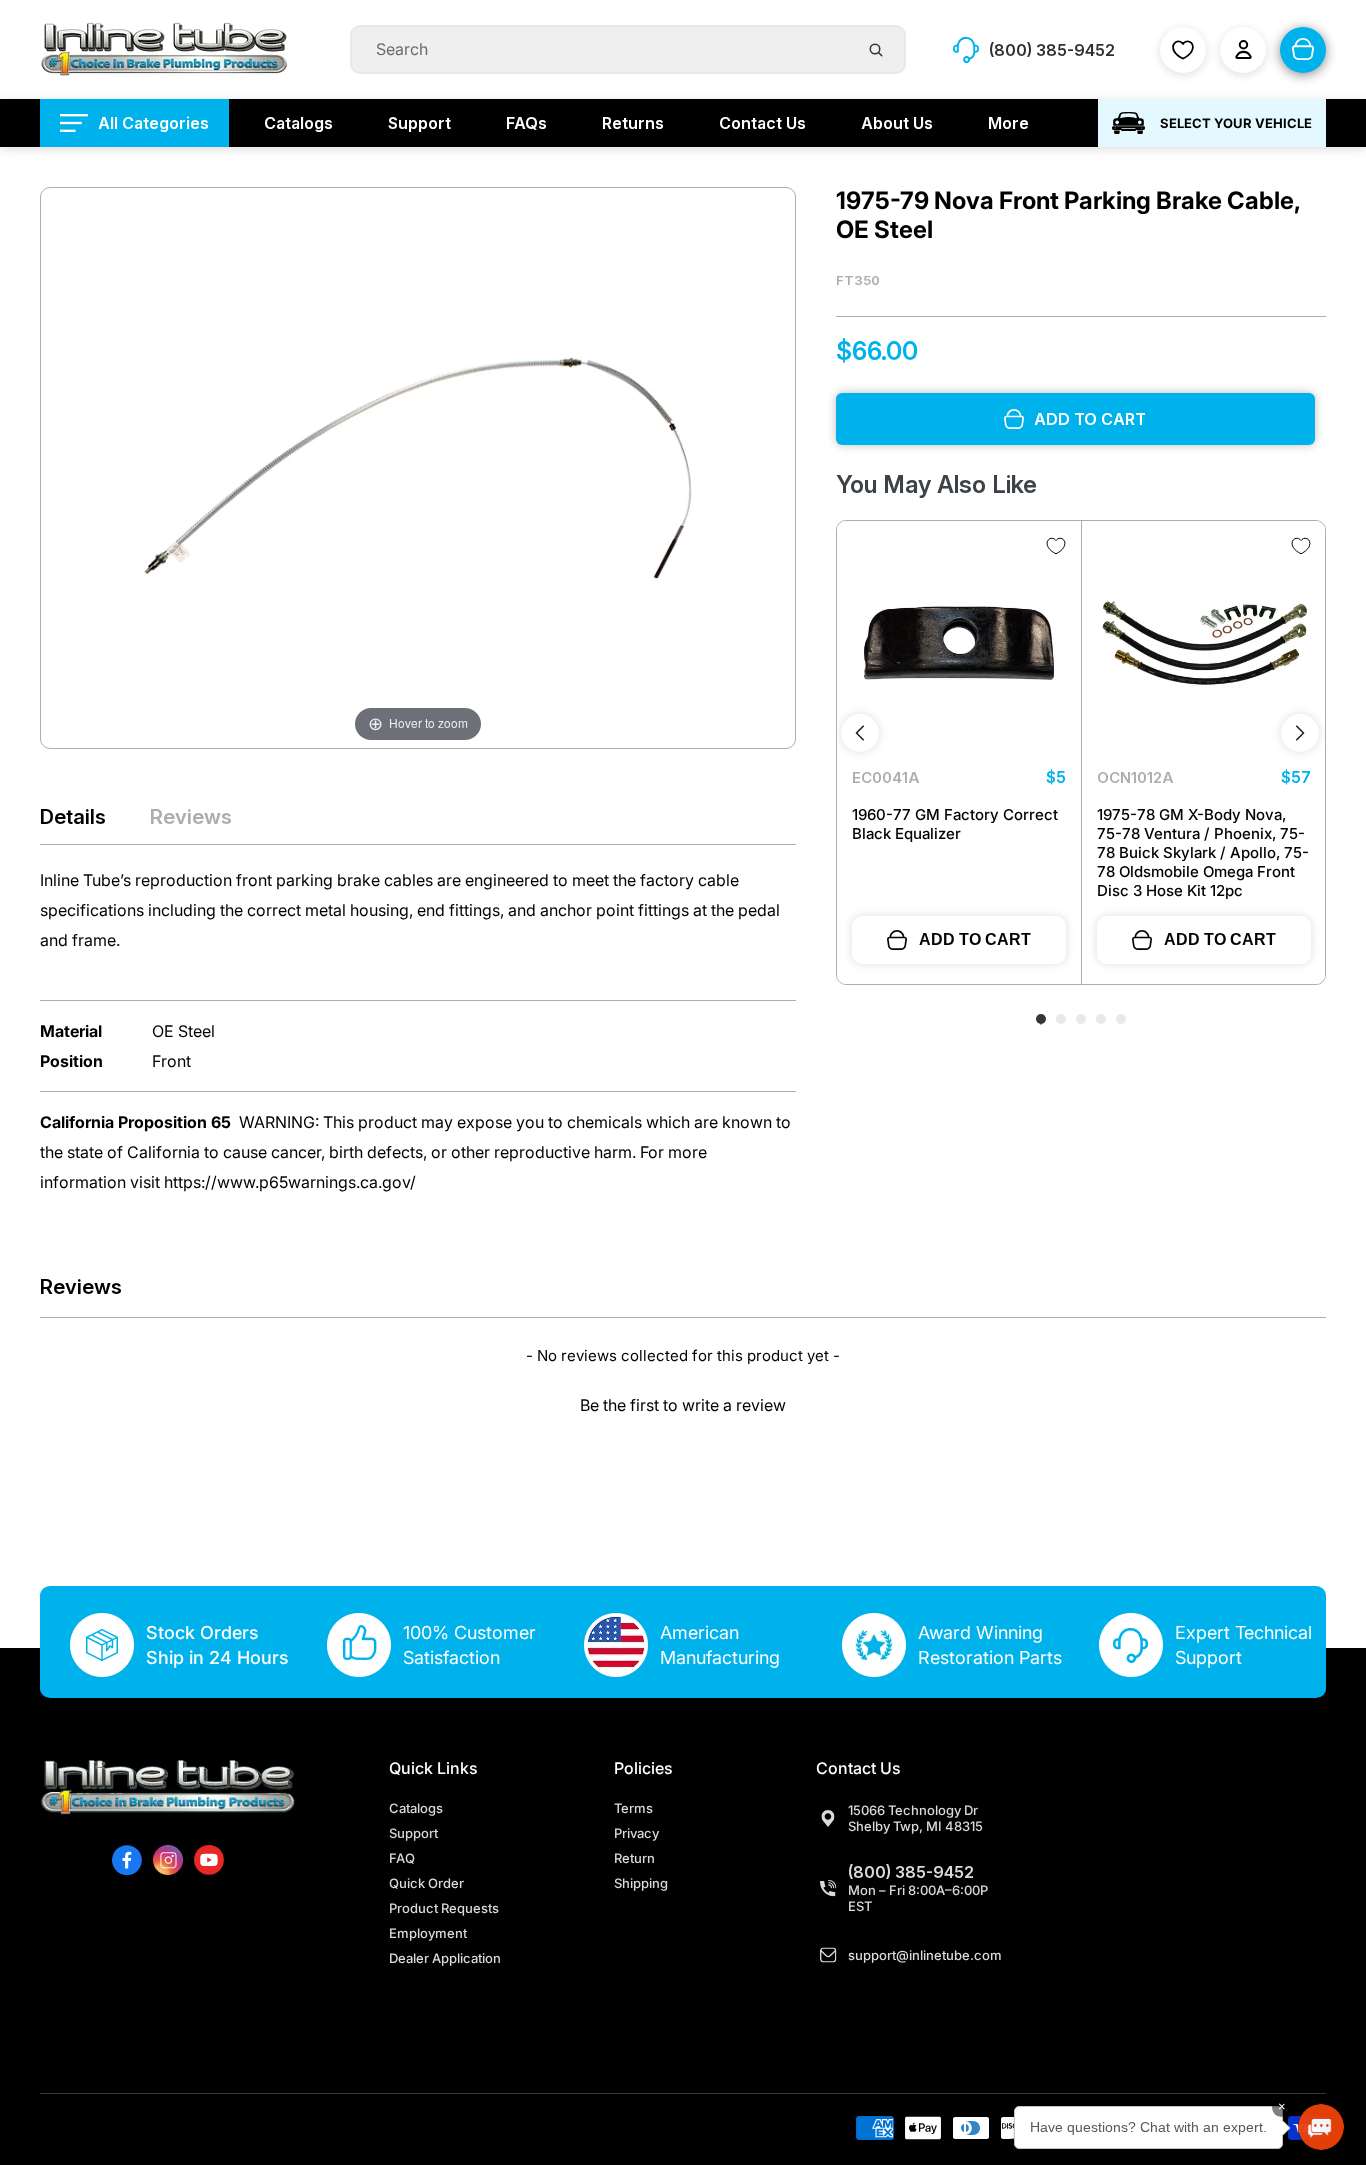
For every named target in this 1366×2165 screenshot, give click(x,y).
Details (73, 816)
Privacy (636, 1833)
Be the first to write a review (683, 1405)
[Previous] (860, 733)
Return (634, 1858)
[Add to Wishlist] (1056, 546)
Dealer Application (445, 1958)
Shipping (641, 1883)
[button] (683, 1402)
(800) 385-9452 (911, 1872)
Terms (633, 1808)
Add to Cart (975, 939)
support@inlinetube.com (925, 1955)
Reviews (191, 816)
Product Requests (444, 1908)
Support (413, 1833)
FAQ (402, 1858)
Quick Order (426, 1883)
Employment (428, 1933)
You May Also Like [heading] (936, 484)
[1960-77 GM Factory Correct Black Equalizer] (959, 643)
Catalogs (416, 1808)
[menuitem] (134, 123)
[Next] (1300, 733)
